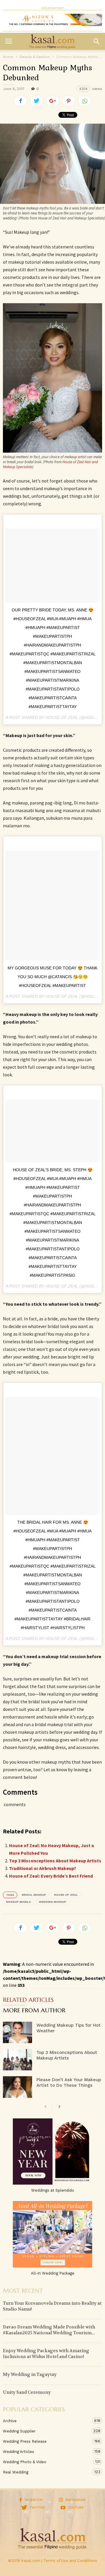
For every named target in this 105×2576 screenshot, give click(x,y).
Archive (47, 2421)
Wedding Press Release (47, 2441)
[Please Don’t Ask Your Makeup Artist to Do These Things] (17, 2087)
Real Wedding (47, 2472)
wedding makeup (52, 1902)
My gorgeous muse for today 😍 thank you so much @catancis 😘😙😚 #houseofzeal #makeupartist (52, 977)
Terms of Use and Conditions (70, 2561)
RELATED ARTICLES (28, 2000)
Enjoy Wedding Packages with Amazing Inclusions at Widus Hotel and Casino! (46, 2354)
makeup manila (19, 1902)
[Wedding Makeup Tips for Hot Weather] (17, 2032)
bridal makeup (34, 1895)
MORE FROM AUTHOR (34, 2011)
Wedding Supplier (47, 2431)
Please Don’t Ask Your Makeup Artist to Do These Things (69, 2083)
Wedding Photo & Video (47, 2462)
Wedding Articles (47, 2451)
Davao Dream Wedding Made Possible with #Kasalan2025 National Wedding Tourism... (49, 2330)
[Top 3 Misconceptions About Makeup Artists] (17, 2060)
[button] (97, 41)
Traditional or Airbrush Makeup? (43, 1868)
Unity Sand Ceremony (27, 2392)
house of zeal (66, 1895)
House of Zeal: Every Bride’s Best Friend (51, 1876)
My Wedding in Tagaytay (30, 2374)
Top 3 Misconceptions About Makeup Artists (55, 1861)
